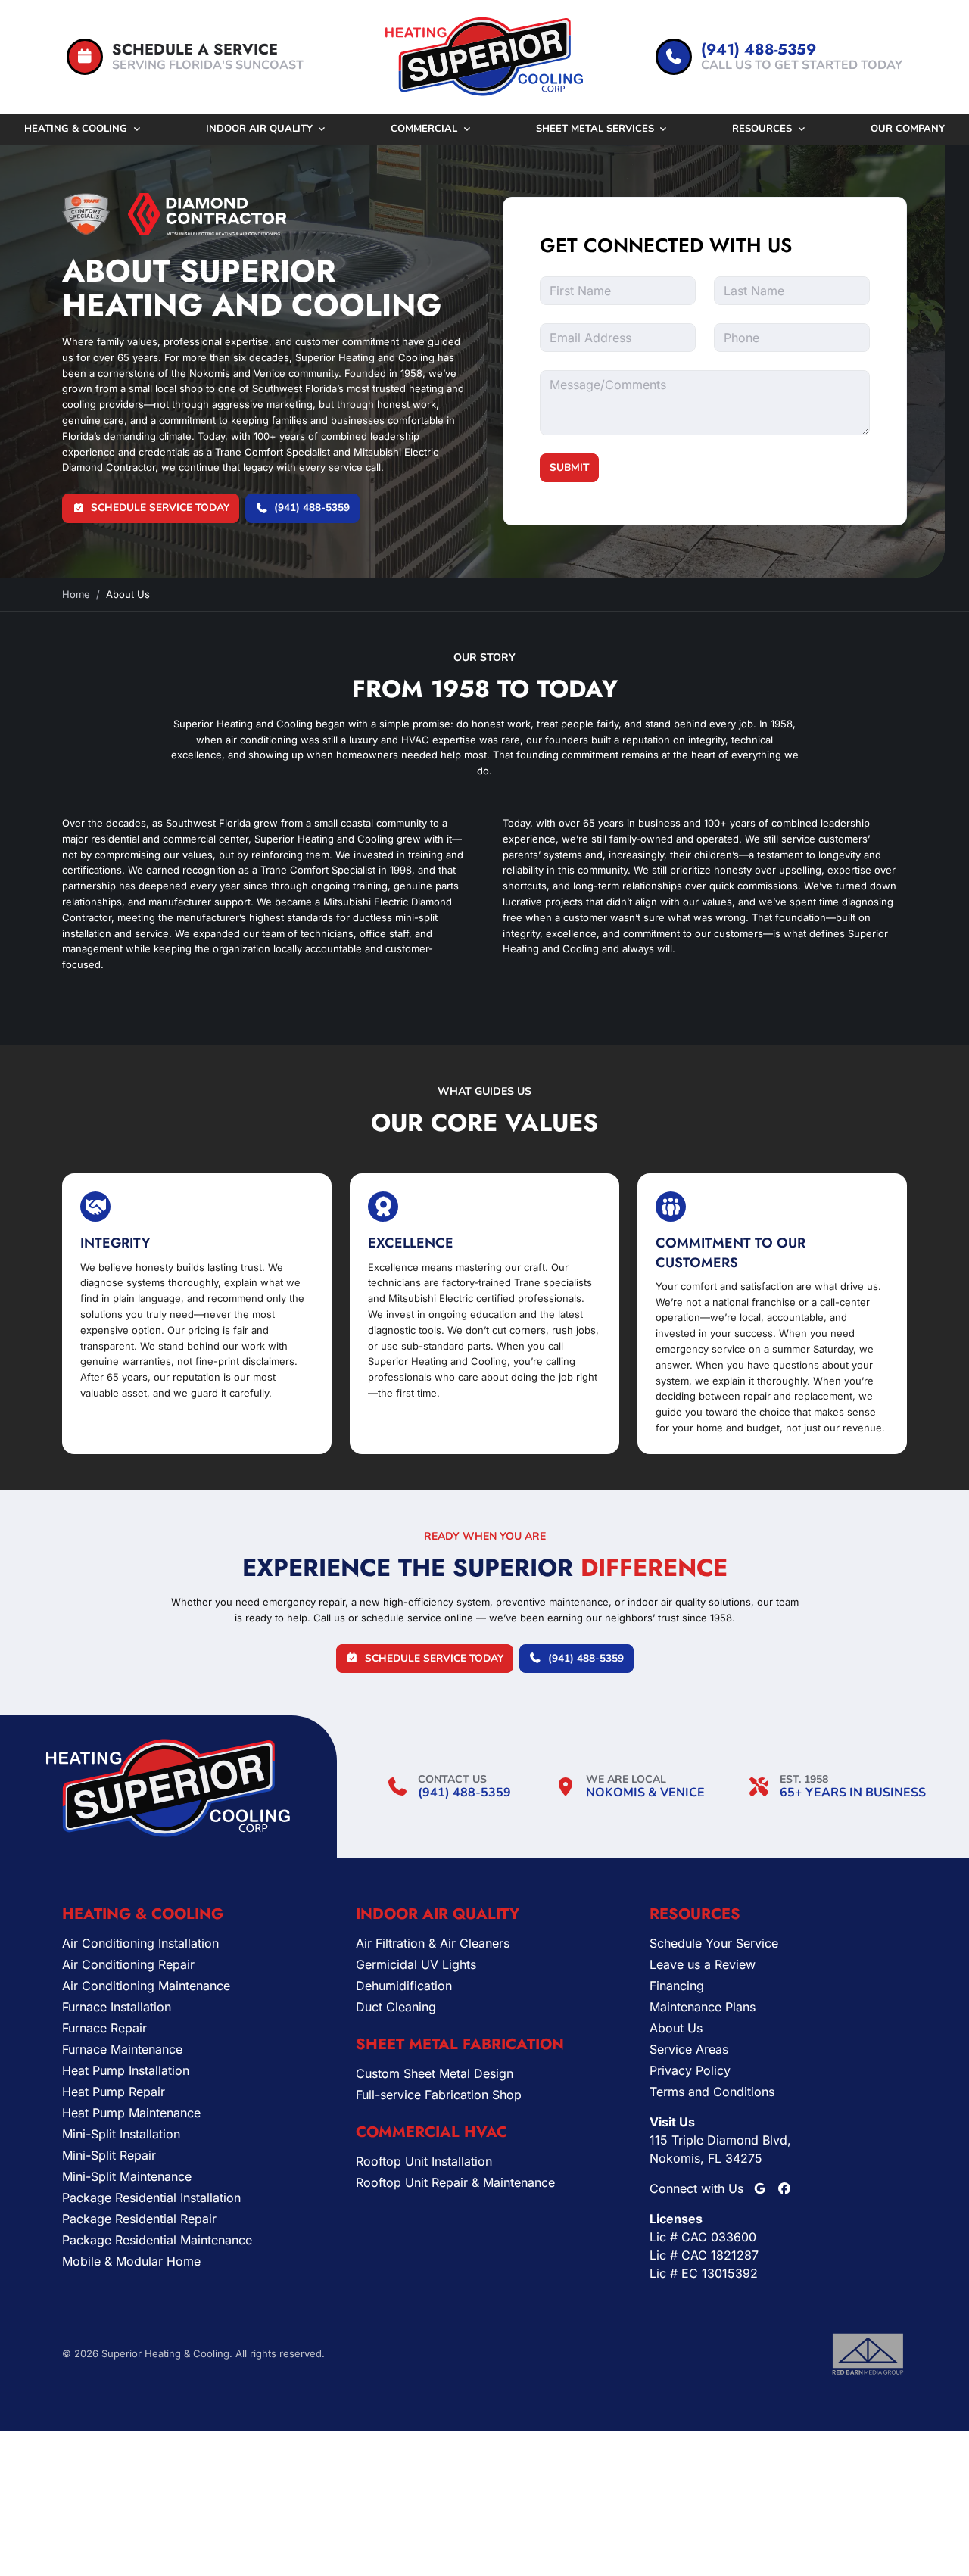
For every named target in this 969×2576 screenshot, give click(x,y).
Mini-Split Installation (121, 2134)
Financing (677, 1986)
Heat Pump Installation (126, 2070)
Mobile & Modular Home (131, 2261)
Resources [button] (762, 129)
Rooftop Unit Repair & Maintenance (455, 2182)
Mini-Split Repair (109, 2155)
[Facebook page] (784, 2188)
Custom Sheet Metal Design (435, 2073)
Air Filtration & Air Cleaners (433, 1943)
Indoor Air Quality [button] (259, 129)
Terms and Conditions (712, 2092)
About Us (676, 2028)
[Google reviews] (760, 2188)
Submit (569, 467)
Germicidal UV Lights (416, 1964)
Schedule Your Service (714, 1943)
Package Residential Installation (151, 2198)
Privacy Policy (690, 2070)
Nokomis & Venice (645, 1793)
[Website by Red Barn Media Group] (868, 2353)
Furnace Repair (104, 2028)
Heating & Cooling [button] (76, 129)
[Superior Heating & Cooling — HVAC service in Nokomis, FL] (484, 57)
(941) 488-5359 (464, 1793)
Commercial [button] (424, 129)
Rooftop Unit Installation (424, 2161)
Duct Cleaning (396, 2007)
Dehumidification (404, 1986)
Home (76, 594)
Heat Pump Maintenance (131, 2113)
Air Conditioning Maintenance (146, 1986)
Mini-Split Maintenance (127, 2176)
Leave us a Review (703, 1964)
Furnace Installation (117, 2007)
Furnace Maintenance (122, 2049)
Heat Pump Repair (114, 2092)
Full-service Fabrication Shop (439, 2095)
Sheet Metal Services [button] (595, 129)
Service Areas (689, 2049)
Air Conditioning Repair (128, 1964)
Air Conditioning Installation (140, 1943)
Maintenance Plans (703, 2007)
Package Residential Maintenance (157, 2240)
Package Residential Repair (139, 2219)
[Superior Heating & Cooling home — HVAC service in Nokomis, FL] (168, 1788)
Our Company (908, 129)
